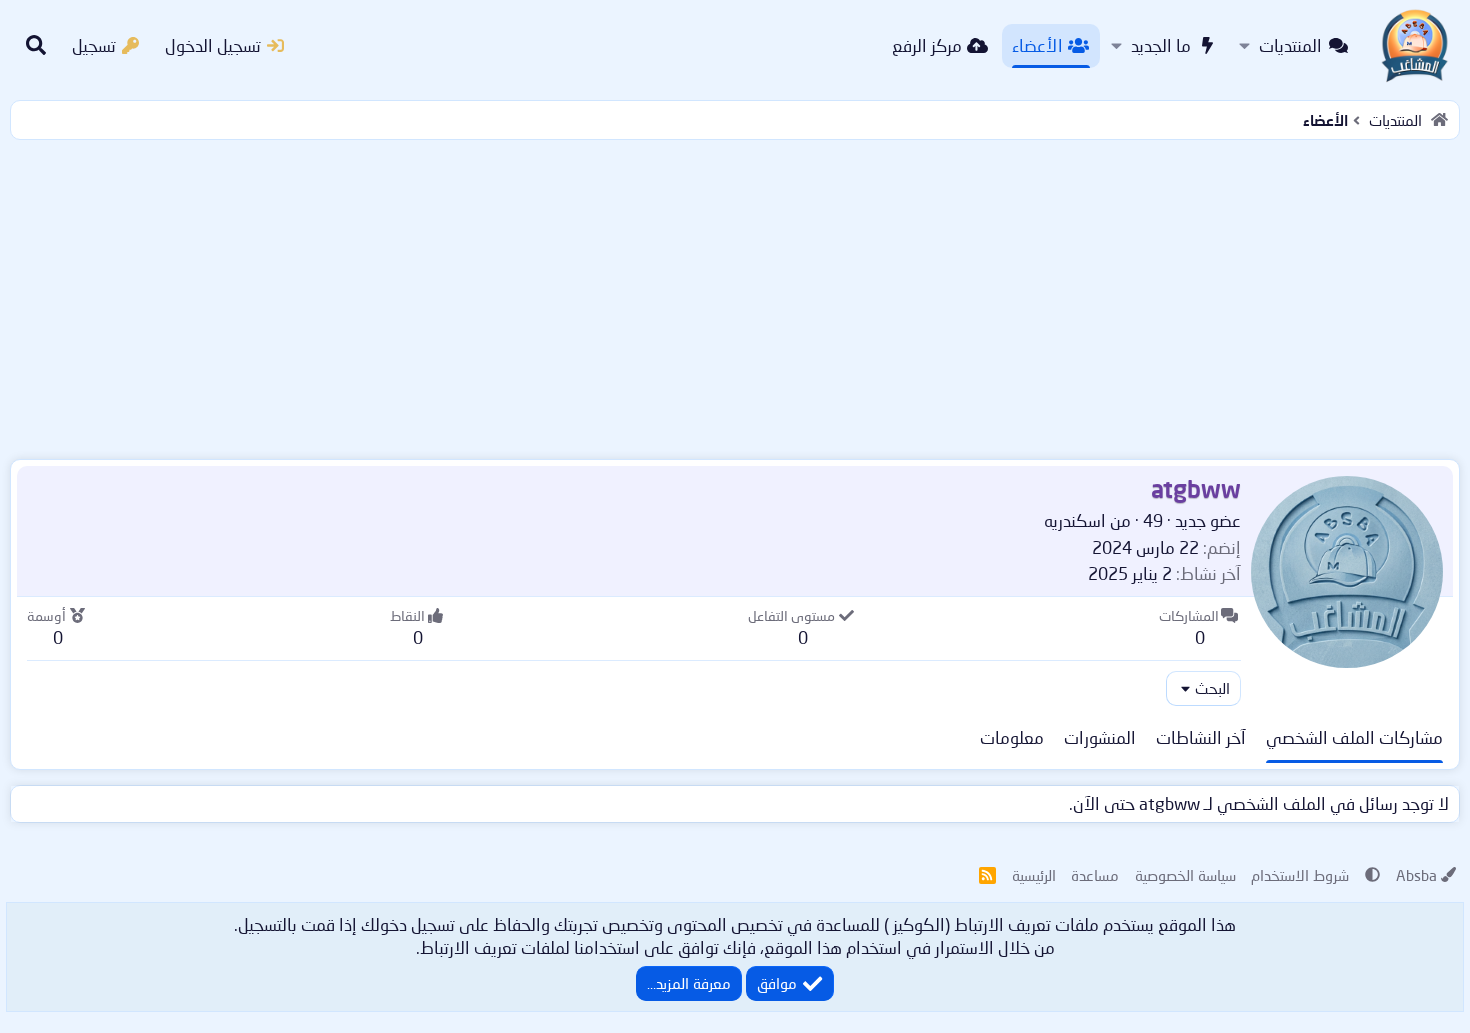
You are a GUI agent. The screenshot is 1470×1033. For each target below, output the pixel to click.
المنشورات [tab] (1100, 737)
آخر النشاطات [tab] (1201, 737)
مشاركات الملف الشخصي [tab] (1354, 737)
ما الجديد (1161, 45)
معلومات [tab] (1012, 737)
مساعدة (1095, 875)
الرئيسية (1034, 875)
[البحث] (36, 46)
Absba (1416, 875)
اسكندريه (1075, 520)
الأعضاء (1037, 45)
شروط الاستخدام (1300, 875)
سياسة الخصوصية (1185, 875)
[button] (1244, 46)
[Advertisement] (735, 295)
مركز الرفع (927, 45)
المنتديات (1290, 45)
